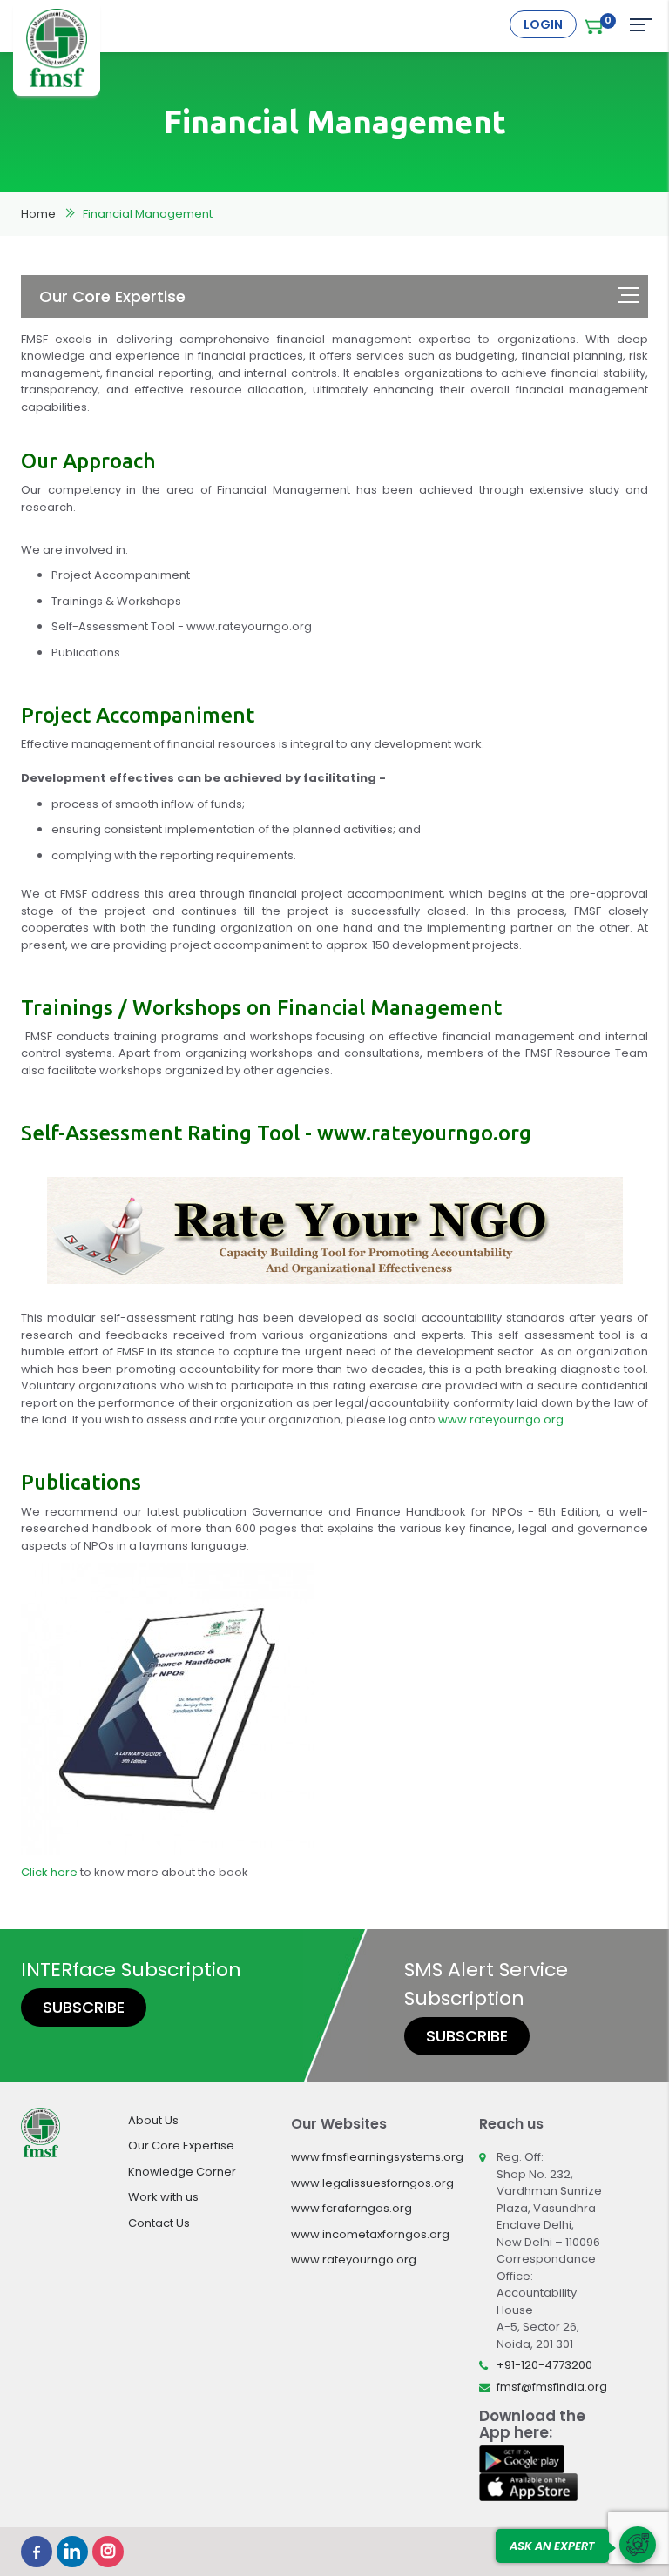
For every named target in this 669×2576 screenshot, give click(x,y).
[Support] (638, 2545)
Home (38, 214)
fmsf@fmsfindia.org (552, 2387)
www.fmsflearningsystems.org (377, 2157)
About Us (153, 2120)
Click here (49, 1872)
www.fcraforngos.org (351, 2208)
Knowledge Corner (182, 2172)
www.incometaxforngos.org (370, 2234)
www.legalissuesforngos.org (372, 2183)
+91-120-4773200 (544, 2365)
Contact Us (159, 2223)
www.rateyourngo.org (501, 1419)
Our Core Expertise (181, 2146)
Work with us (163, 2197)
